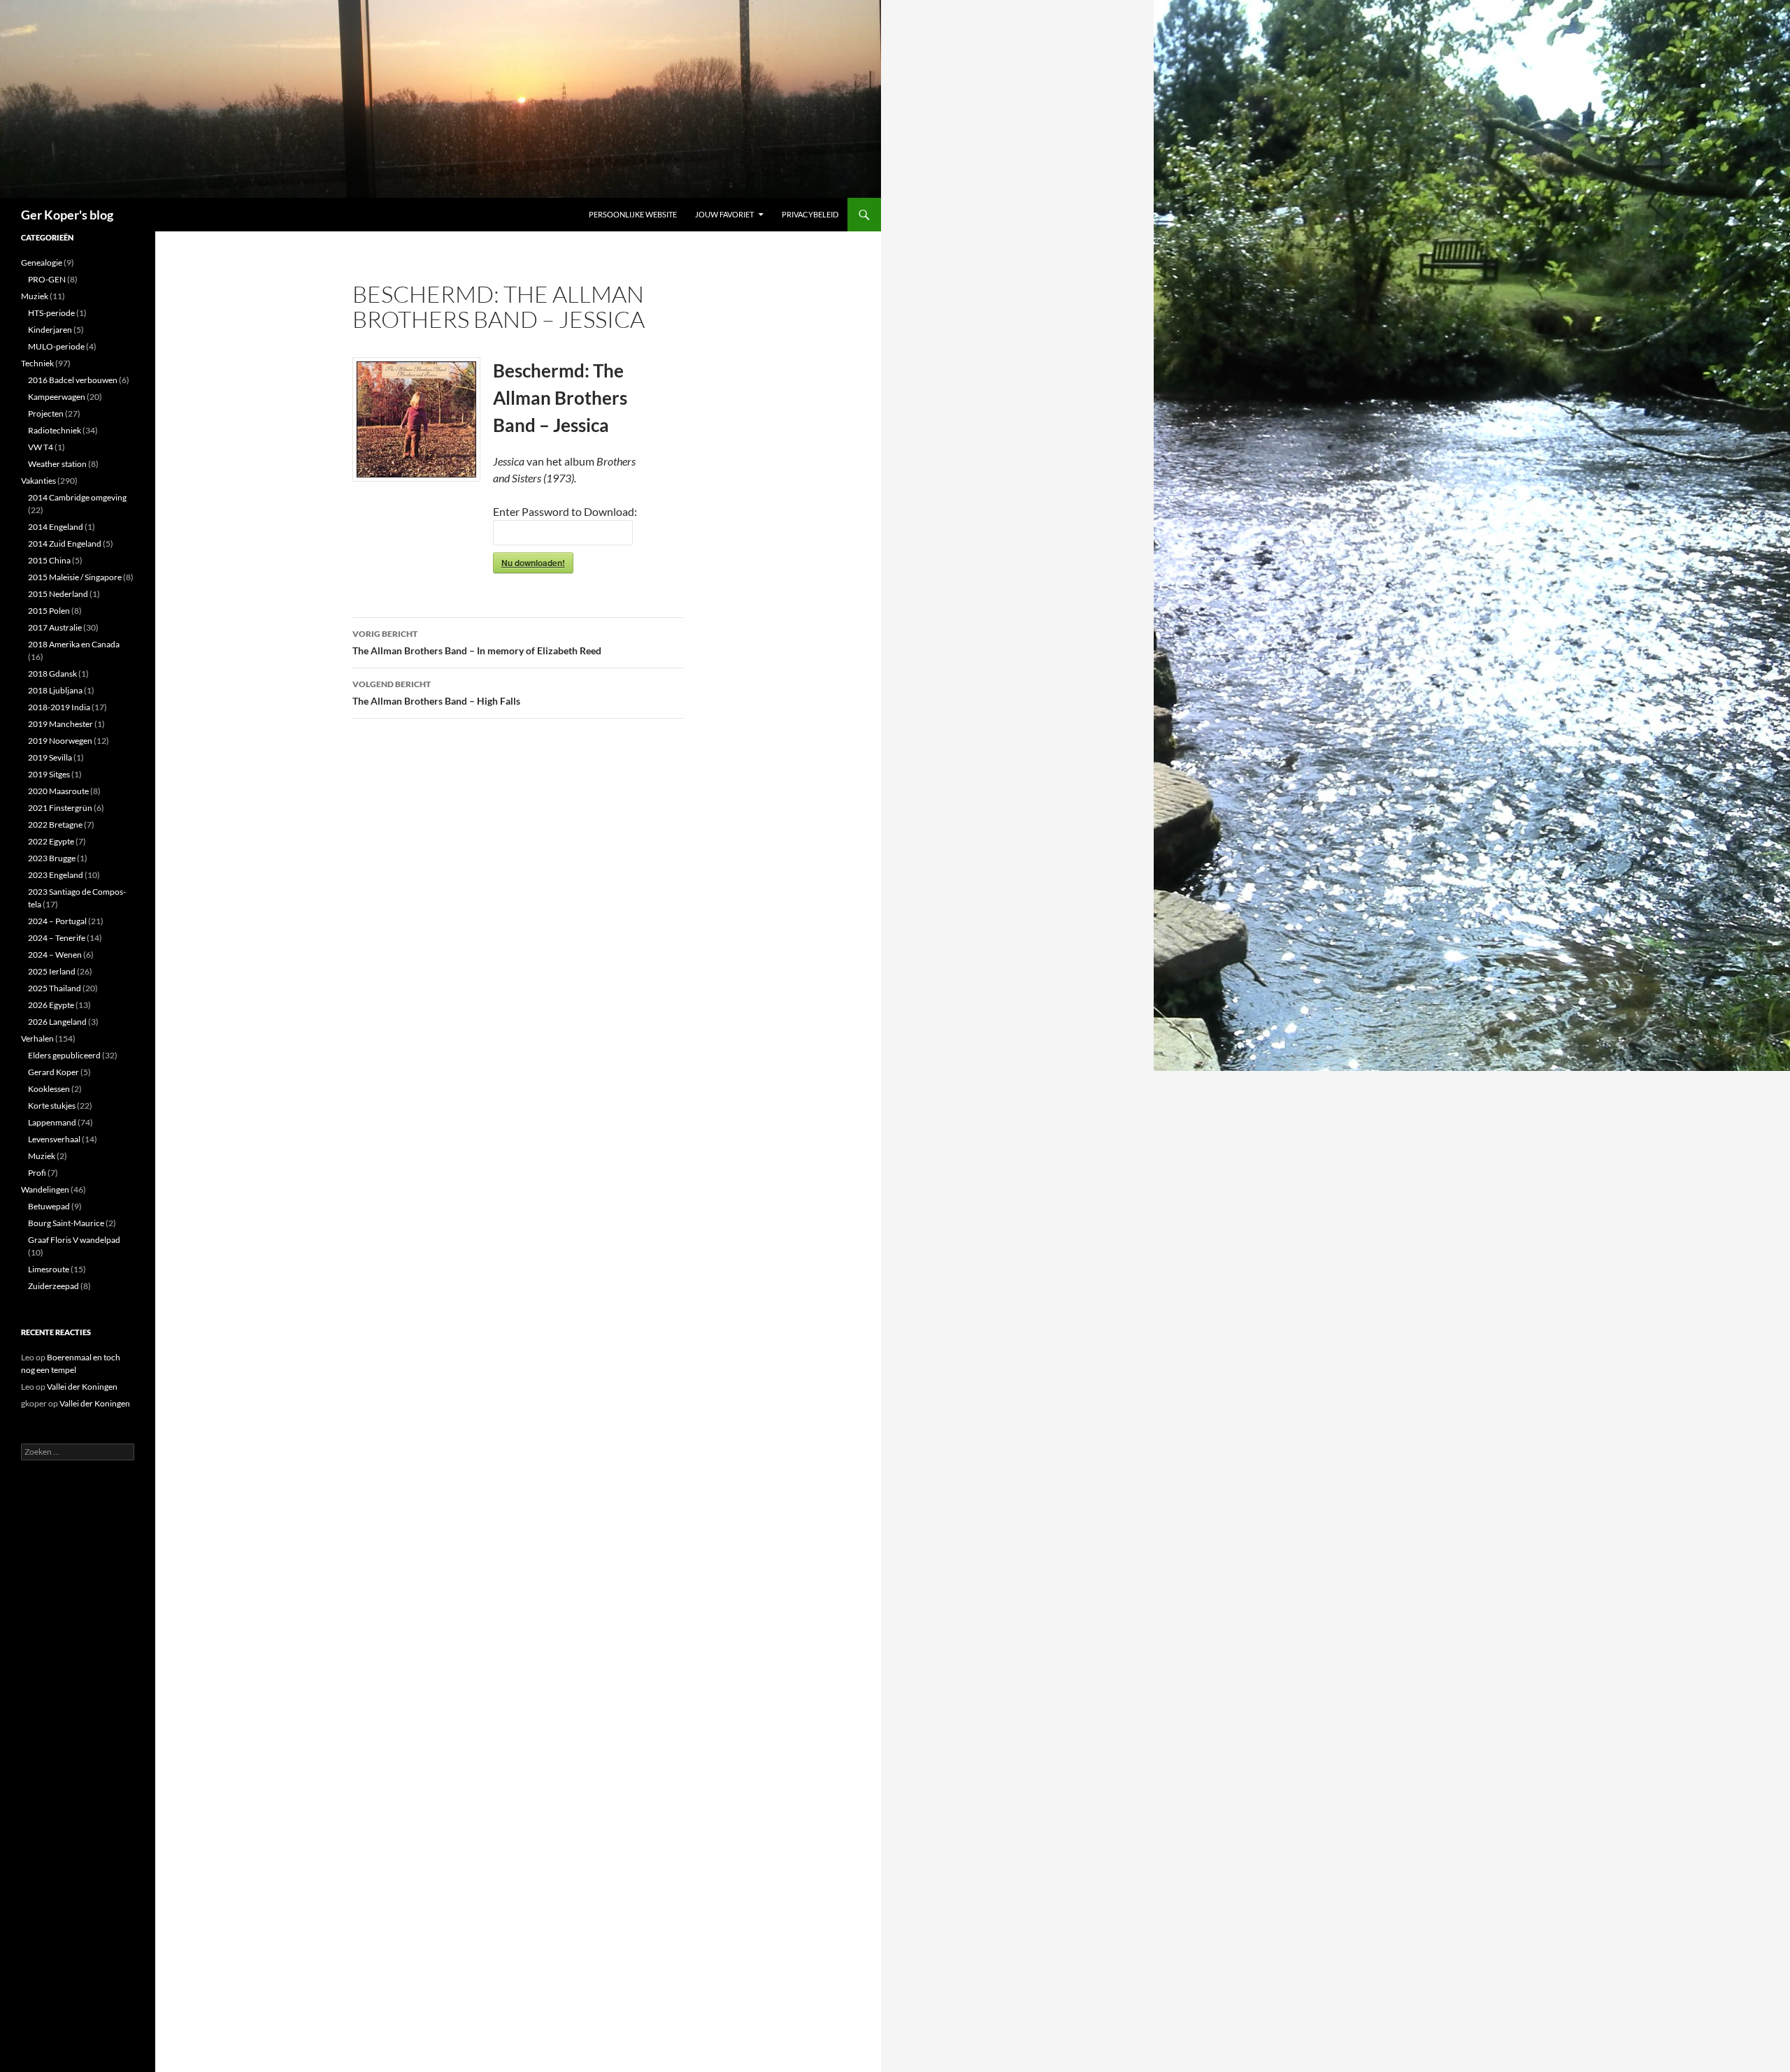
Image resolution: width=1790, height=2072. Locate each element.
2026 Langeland (57, 1022)
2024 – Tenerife (57, 938)
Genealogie (42, 262)
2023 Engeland (56, 875)
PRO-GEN (47, 279)
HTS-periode (51, 313)
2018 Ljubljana (55, 690)
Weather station (57, 464)
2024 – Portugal (57, 921)
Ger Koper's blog (67, 215)
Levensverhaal (54, 1139)
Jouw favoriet (724, 214)
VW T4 (41, 447)
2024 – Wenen (55, 955)
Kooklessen (49, 1089)
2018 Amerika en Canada (74, 644)
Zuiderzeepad (53, 1286)
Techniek (37, 363)
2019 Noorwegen (60, 741)
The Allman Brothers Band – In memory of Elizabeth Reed (477, 642)
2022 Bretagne (55, 825)
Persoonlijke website (633, 214)
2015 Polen (49, 611)
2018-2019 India (59, 707)
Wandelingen (45, 1189)
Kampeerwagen (57, 397)
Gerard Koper (53, 1072)
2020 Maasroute (58, 791)
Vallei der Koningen (82, 1387)
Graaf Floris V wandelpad (74, 1240)
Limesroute (49, 1269)
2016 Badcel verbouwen (73, 380)
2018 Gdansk (52, 674)
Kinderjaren (50, 330)
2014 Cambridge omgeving (77, 497)
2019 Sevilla (50, 757)
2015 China (49, 560)
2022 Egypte (51, 841)
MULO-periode (56, 346)
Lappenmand (52, 1122)
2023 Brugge (52, 858)
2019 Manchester (60, 724)
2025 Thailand (55, 988)
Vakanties (38, 481)
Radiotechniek (55, 430)
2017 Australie (55, 627)
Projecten (46, 413)
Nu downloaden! (533, 563)
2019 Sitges (49, 774)
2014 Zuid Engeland (65, 544)
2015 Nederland (58, 594)
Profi (37, 1173)
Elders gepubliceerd (64, 1055)
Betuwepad (49, 1206)
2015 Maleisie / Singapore (75, 577)
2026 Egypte (51, 1005)
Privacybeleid (810, 214)
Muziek (35, 296)
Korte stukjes (52, 1106)
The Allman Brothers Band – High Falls (436, 693)
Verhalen (37, 1038)
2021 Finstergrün (60, 808)
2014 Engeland (56, 527)
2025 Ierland (52, 971)
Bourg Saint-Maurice (66, 1223)
